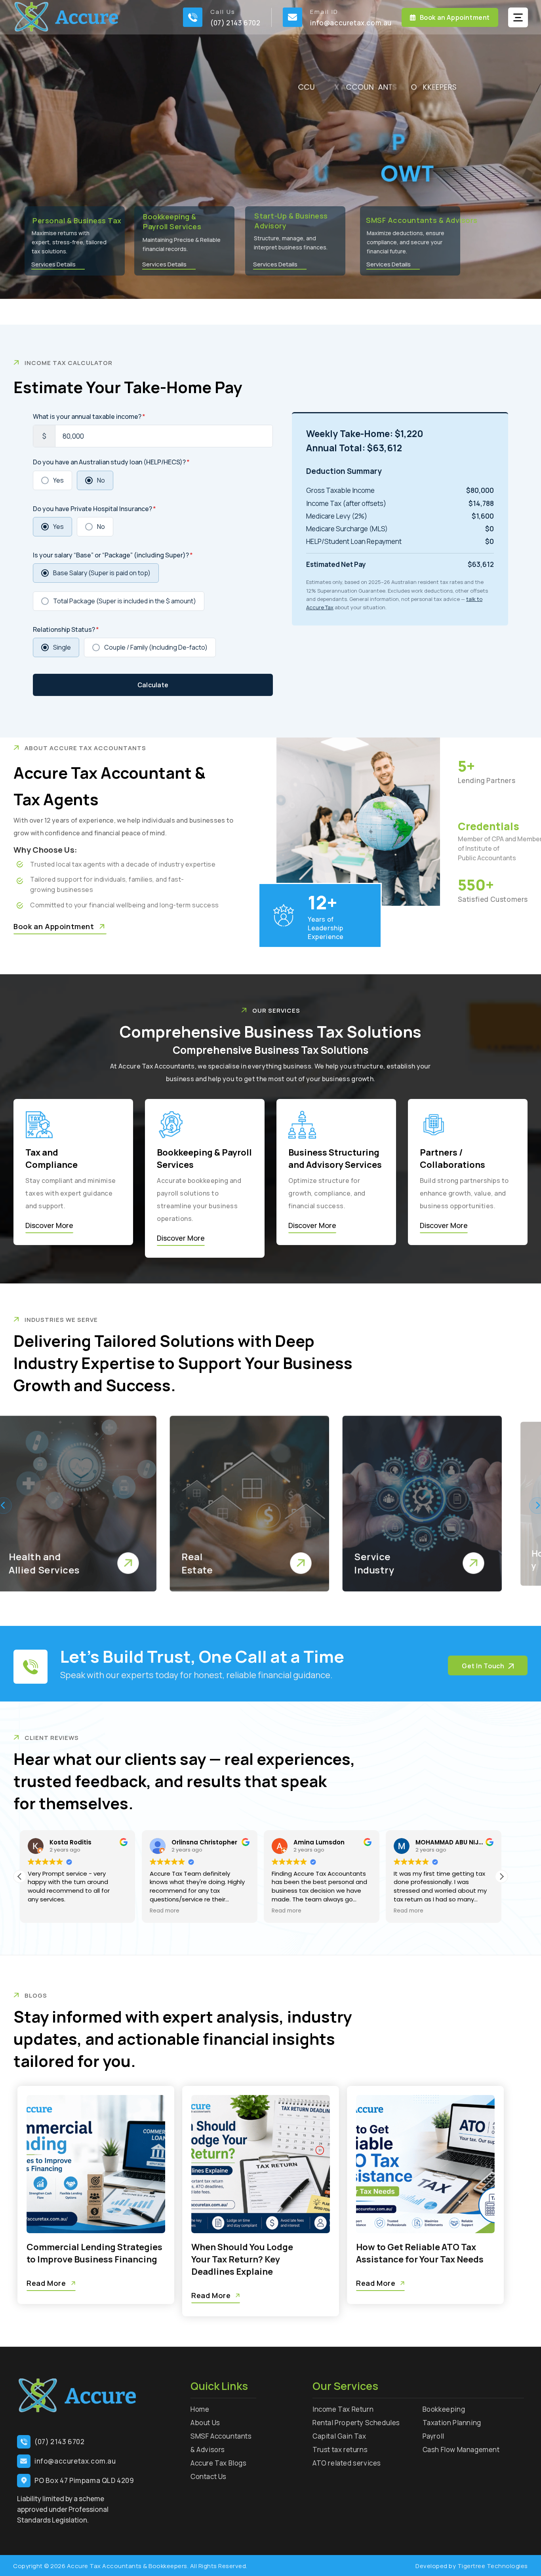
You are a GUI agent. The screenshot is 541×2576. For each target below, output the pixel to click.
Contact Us (209, 2476)
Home (200, 2409)
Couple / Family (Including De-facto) (156, 647)
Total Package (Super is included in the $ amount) (125, 601)
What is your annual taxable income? (89, 416)
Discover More (49, 1225)
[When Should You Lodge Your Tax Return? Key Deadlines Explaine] (261, 2164)
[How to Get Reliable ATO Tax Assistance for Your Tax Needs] (425, 2164)
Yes (58, 480)
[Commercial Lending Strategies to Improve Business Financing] (96, 2164)
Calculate (153, 685)
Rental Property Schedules (356, 2423)
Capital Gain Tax (339, 2436)
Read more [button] (43, 1911)
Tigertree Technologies (493, 2566)
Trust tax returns (340, 2450)
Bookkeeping (444, 2409)
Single (62, 647)
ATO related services (347, 2463)
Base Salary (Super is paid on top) (102, 573)
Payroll (433, 2436)
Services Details (389, 264)
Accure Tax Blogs (219, 2463)
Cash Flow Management (461, 2450)
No (101, 480)
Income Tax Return (343, 2409)
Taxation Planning (452, 2423)
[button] (501, 1876)
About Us (205, 2423)
